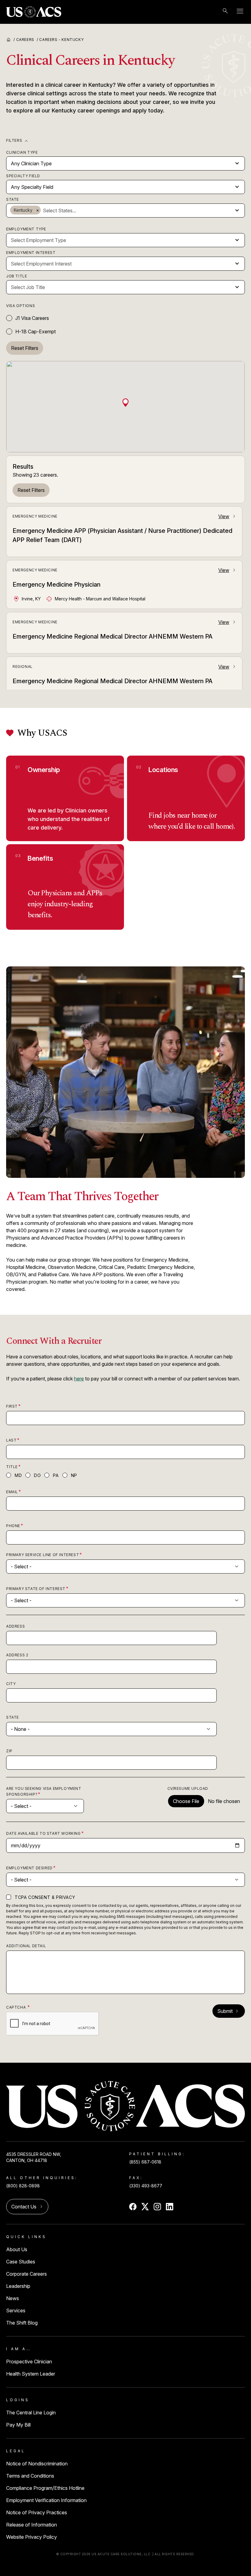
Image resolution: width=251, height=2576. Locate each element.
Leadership (18, 2286)
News (13, 2298)
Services (16, 2310)
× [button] (37, 210)
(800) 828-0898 (23, 2186)
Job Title (17, 276)
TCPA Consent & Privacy (45, 1897)
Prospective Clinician (29, 2362)
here (79, 1379)
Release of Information (32, 2525)
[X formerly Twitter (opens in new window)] (145, 2207)
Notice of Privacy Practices (37, 2512)
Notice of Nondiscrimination (37, 2464)
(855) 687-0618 (145, 2162)
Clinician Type (22, 152)
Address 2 (17, 1655)
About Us (17, 2249)
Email (12, 1492)
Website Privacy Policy (32, 2537)
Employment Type (26, 229)
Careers (27, 40)
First (12, 1406)
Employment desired (29, 1868)
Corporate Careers (26, 2274)
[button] (125, 402)
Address (15, 1626)
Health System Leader (31, 2374)
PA (56, 1475)
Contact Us (27, 2207)
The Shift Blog (22, 2323)
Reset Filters (31, 490)
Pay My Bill (18, 2425)
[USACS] (34, 12)
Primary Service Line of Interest (43, 1555)
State (13, 199)
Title (12, 1467)
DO (37, 1475)
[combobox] (137, 211)
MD (18, 1475)
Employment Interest (31, 253)
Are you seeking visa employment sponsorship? (44, 1791)
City (11, 1684)
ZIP (9, 1751)
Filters (18, 141)
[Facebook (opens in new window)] (133, 2207)
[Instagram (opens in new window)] (157, 2207)
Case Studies (21, 2262)
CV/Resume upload (188, 1788)
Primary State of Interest (36, 1589)
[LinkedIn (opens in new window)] (170, 2207)
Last (11, 1440)
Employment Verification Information (46, 2500)
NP (74, 1475)
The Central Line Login (31, 2413)
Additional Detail (26, 1946)
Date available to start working (43, 1833)
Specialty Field (23, 176)
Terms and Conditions (30, 2476)
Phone (13, 1526)
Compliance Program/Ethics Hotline (45, 2488)
